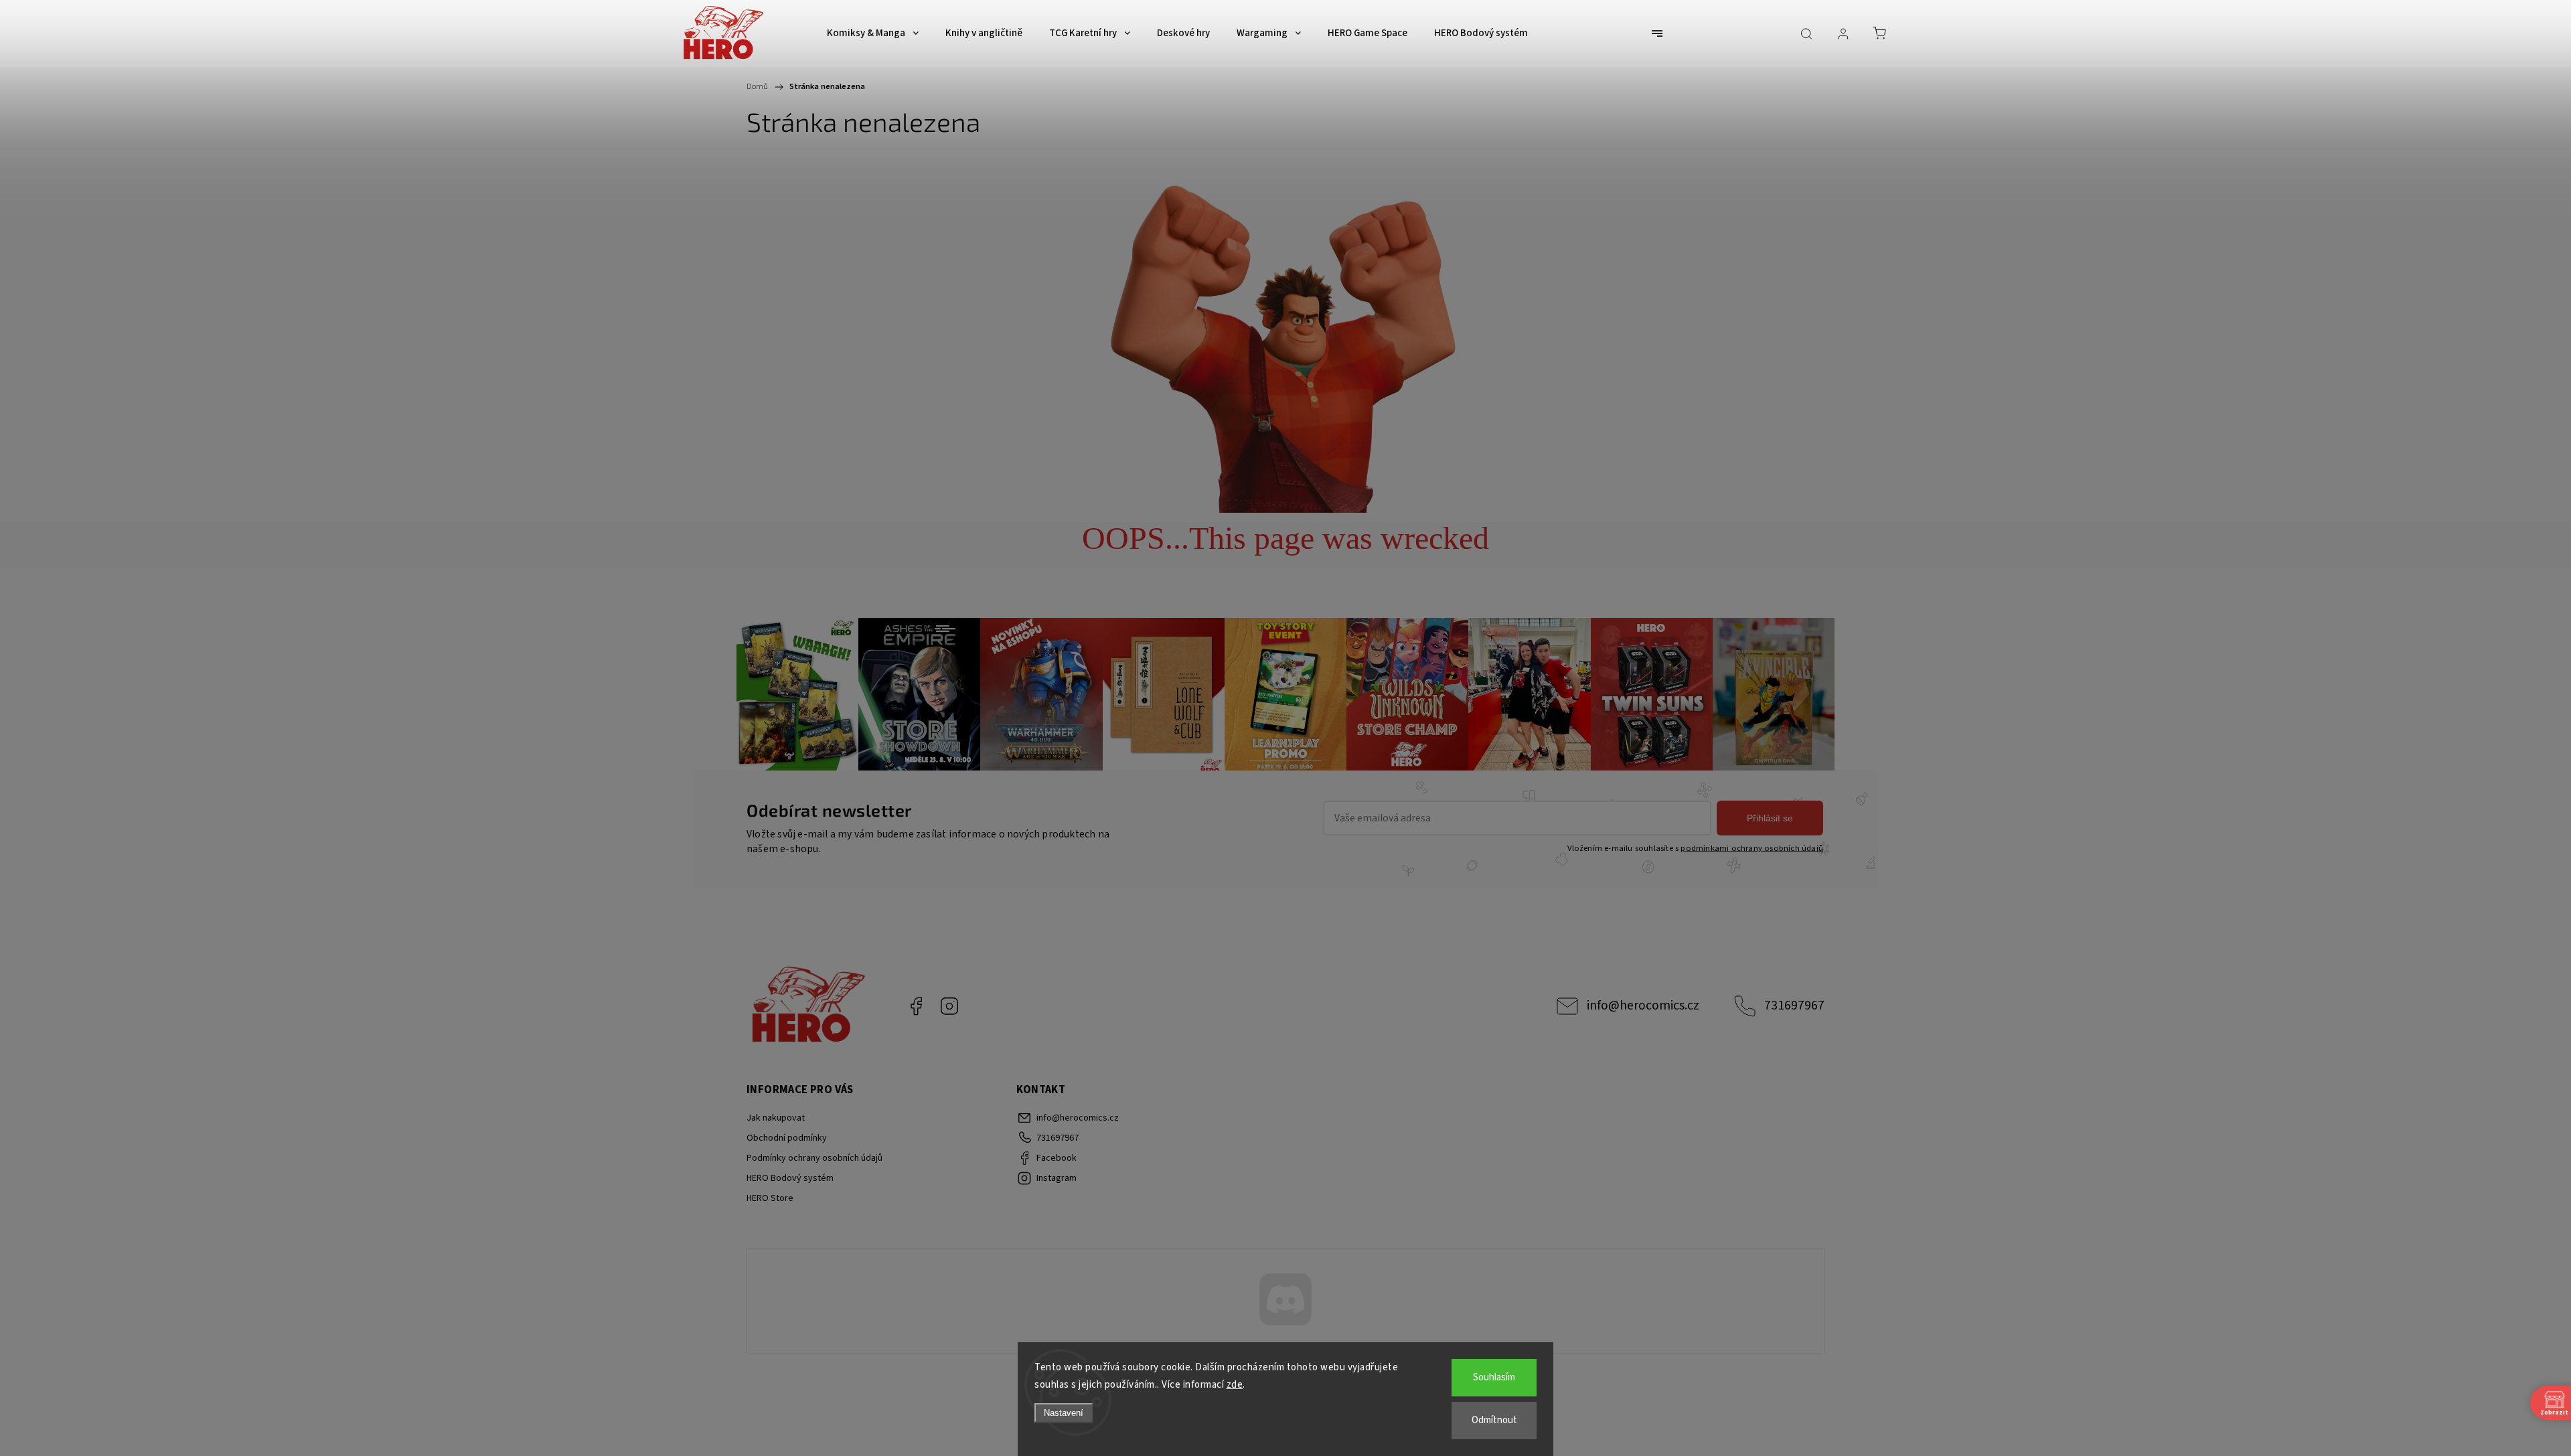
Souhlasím (1494, 1377)
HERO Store (770, 1198)
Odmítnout (1494, 1420)
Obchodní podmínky (787, 1138)
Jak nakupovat (776, 1118)
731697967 (1794, 1005)
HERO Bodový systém (790, 1178)
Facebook (916, 1006)
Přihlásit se (1770, 818)
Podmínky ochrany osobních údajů (814, 1158)
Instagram (949, 1006)
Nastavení (1064, 1413)
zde (1235, 1385)
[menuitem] (873, 33)
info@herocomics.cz (1643, 1005)
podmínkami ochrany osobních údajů (1752, 848)
